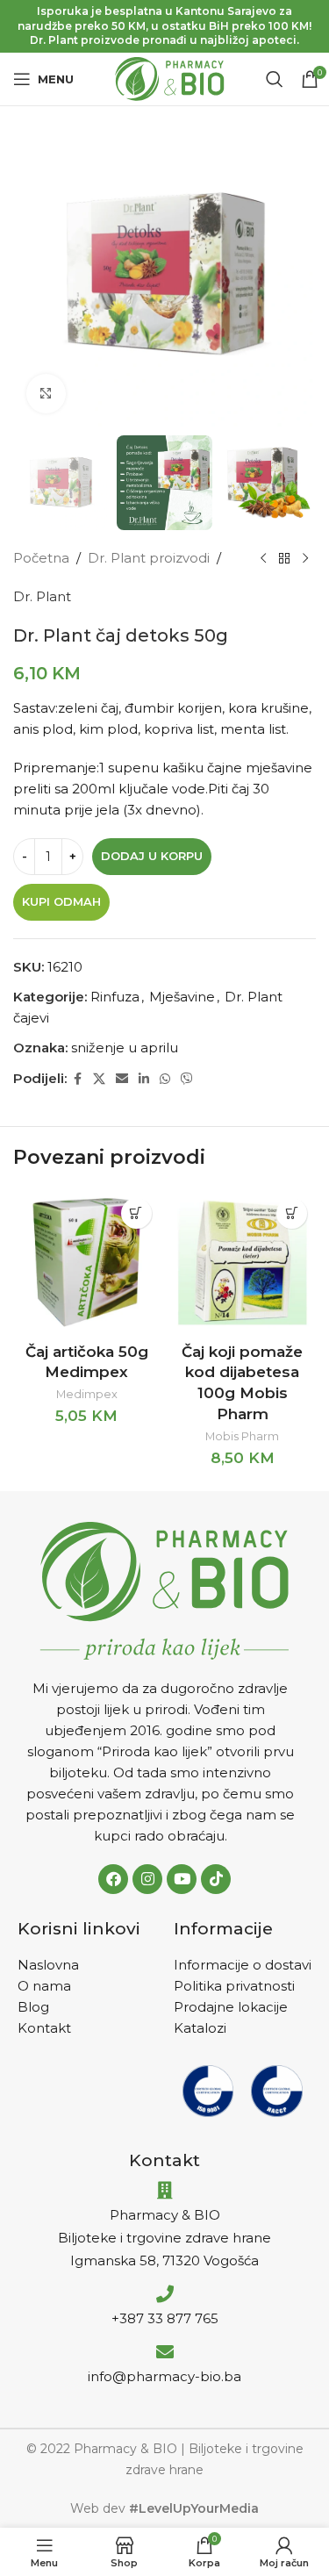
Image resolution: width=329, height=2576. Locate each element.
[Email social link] (122, 1079)
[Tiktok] (216, 1879)
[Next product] (305, 558)
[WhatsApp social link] (165, 1079)
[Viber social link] (187, 1079)
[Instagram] (147, 1879)
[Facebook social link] (77, 1079)
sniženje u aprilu (125, 1048)
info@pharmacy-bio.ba (164, 2376)
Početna (41, 558)
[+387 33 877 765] (165, 2294)
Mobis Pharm (242, 1436)
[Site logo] (170, 78)
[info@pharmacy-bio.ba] (165, 2352)
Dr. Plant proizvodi (149, 558)
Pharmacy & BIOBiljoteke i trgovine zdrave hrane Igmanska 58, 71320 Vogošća (164, 2238)
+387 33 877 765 (165, 2318)
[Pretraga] (275, 79)
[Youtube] (182, 1879)
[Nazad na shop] (284, 558)
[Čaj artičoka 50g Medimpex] (87, 1263)
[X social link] (99, 1079)
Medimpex (87, 1394)
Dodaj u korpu (152, 856)
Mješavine (182, 997)
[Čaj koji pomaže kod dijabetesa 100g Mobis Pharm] (243, 1263)
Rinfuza (115, 997)
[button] (136, 1213)
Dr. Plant (42, 596)
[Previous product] (263, 558)
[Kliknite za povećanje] (46, 394)
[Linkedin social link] (144, 1079)
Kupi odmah (61, 901)
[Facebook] (113, 1879)
